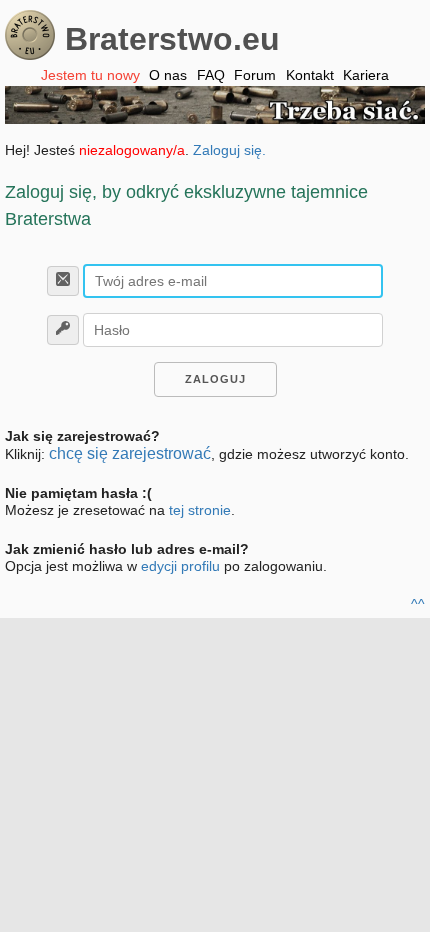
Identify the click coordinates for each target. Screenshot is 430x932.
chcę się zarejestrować (130, 453)
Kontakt (310, 75)
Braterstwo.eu (172, 39)
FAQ (211, 75)
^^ (418, 604)
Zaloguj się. (229, 150)
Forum (255, 75)
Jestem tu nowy (90, 75)
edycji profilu (180, 566)
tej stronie (200, 510)
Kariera (366, 75)
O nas (168, 75)
